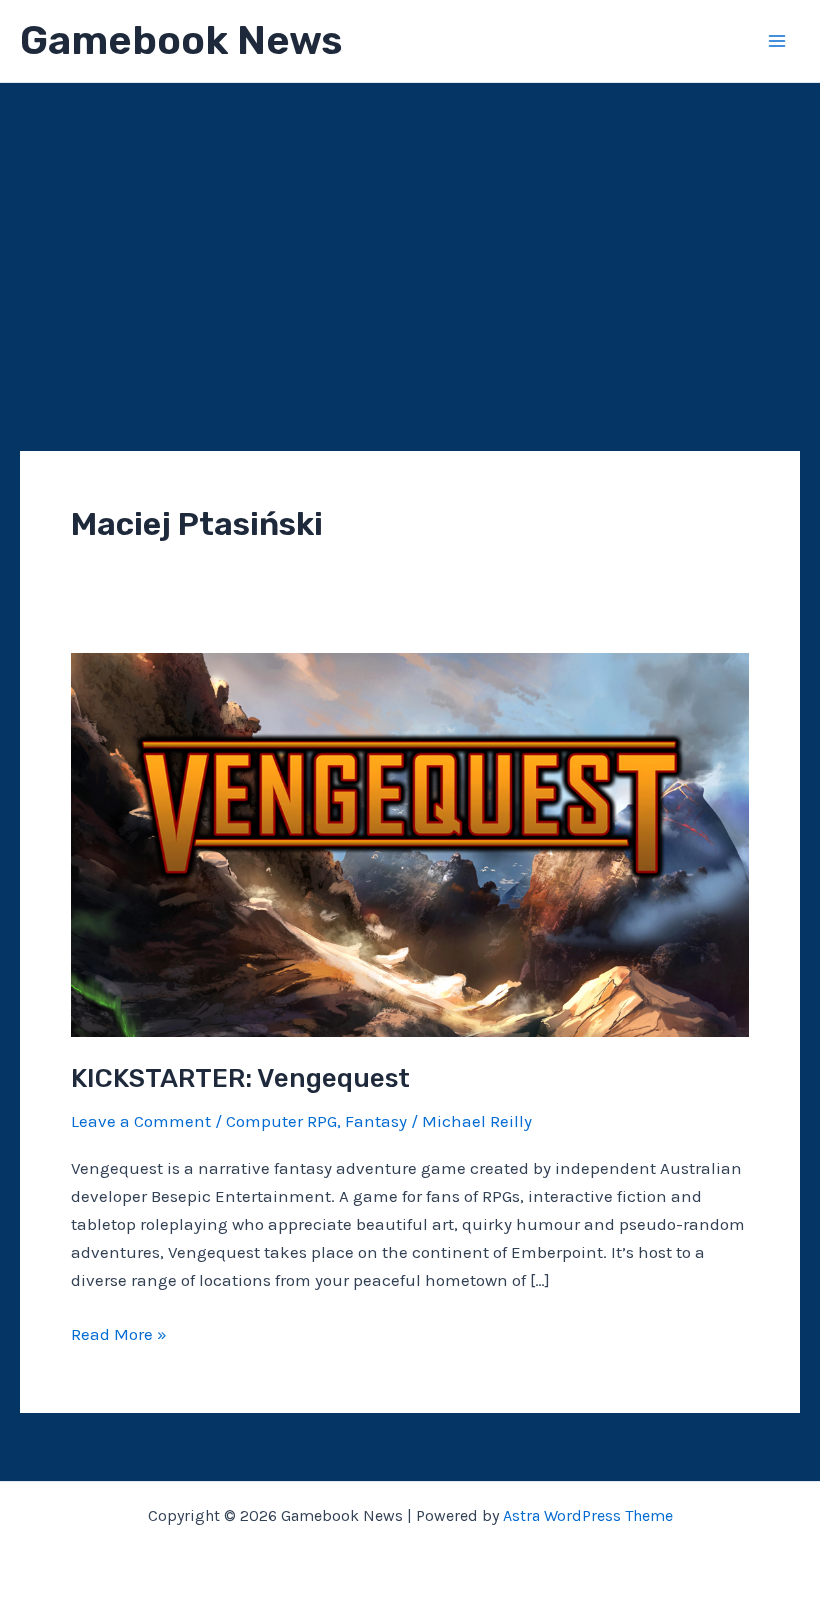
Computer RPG (281, 1121)
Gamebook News (181, 40)
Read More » (119, 1335)
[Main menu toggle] (778, 41)
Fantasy (376, 1121)
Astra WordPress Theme (588, 1515)
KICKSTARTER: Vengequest (240, 1078)
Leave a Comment (141, 1121)
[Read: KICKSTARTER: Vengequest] (410, 843)
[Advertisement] (410, 233)
